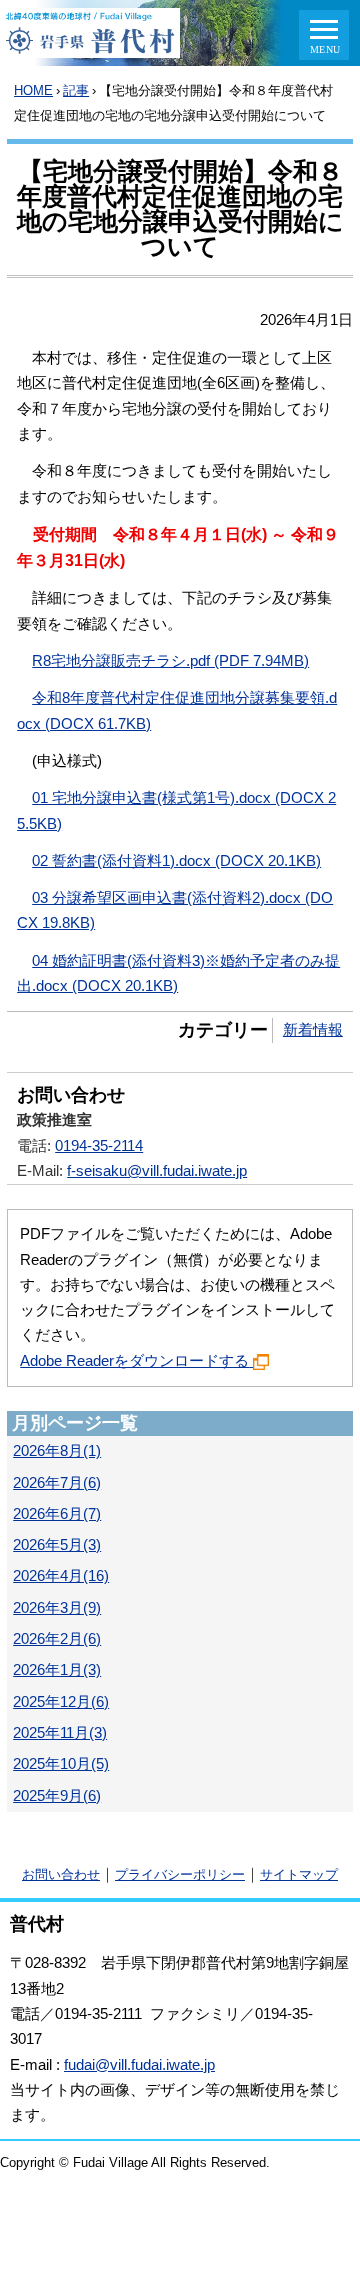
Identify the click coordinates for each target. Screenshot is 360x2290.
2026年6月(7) (57, 1514)
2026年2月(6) (57, 1639)
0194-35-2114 (99, 1146)
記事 (76, 90)
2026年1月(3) (57, 1670)
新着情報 (313, 1030)
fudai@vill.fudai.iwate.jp (139, 2065)
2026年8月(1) (57, 1451)
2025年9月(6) (57, 1796)
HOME (33, 90)
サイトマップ (299, 1875)
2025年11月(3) (60, 1733)
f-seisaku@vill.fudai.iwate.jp (157, 1171)
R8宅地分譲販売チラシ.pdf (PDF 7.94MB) (170, 661)
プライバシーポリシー (180, 1875)
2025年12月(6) (61, 1702)
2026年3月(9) (57, 1608)
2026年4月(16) (61, 1576)
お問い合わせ (61, 1875)
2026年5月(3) (57, 1545)
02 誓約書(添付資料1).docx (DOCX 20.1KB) (176, 861)
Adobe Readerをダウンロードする (134, 1361)
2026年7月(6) (57, 1483)
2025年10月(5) (61, 1764)
